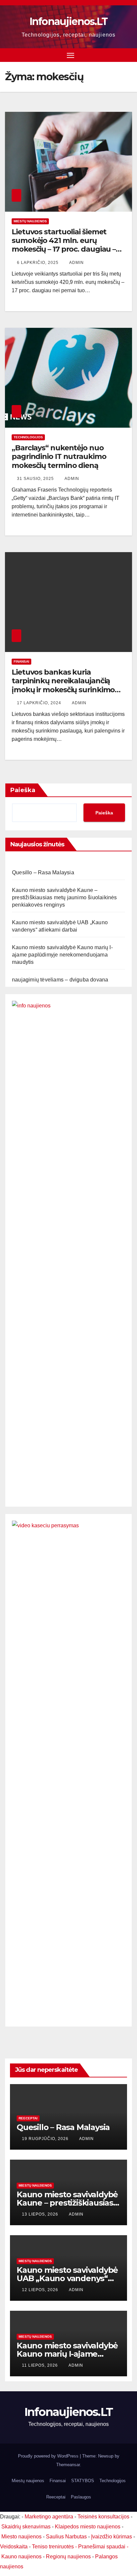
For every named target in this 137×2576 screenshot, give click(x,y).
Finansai (21, 661)
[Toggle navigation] (70, 55)
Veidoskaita (14, 2547)
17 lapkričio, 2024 (40, 703)
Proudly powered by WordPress (49, 2456)
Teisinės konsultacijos (103, 2517)
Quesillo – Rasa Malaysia (43, 872)
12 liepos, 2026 (41, 2290)
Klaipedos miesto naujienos (88, 2527)
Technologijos (28, 437)
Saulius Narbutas (66, 2537)
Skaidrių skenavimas (26, 2527)
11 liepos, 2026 (41, 2365)
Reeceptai (28, 2118)
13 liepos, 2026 (41, 2214)
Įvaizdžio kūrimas (112, 2537)
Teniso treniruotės (53, 2547)
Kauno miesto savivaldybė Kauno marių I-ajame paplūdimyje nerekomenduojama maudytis (62, 955)
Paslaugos (81, 2497)
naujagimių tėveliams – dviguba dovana (60, 980)
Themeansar (68, 2465)
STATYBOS (83, 2481)
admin (76, 263)
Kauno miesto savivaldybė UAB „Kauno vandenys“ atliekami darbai (67, 2278)
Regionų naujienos (68, 2557)
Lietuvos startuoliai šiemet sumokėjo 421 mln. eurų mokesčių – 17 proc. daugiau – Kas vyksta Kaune (64, 245)
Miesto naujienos (21, 2537)
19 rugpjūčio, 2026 (46, 2139)
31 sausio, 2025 (36, 479)
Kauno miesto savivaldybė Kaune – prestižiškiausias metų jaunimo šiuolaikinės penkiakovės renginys (65, 897)
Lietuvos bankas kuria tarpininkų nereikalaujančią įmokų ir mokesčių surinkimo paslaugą (63, 685)
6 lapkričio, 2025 (38, 263)
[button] (128, 55)
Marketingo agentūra (49, 2517)
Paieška (23, 790)
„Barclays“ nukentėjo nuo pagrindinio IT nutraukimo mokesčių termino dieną (59, 457)
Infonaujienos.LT (69, 21)
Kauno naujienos (21, 2557)
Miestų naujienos (30, 221)
